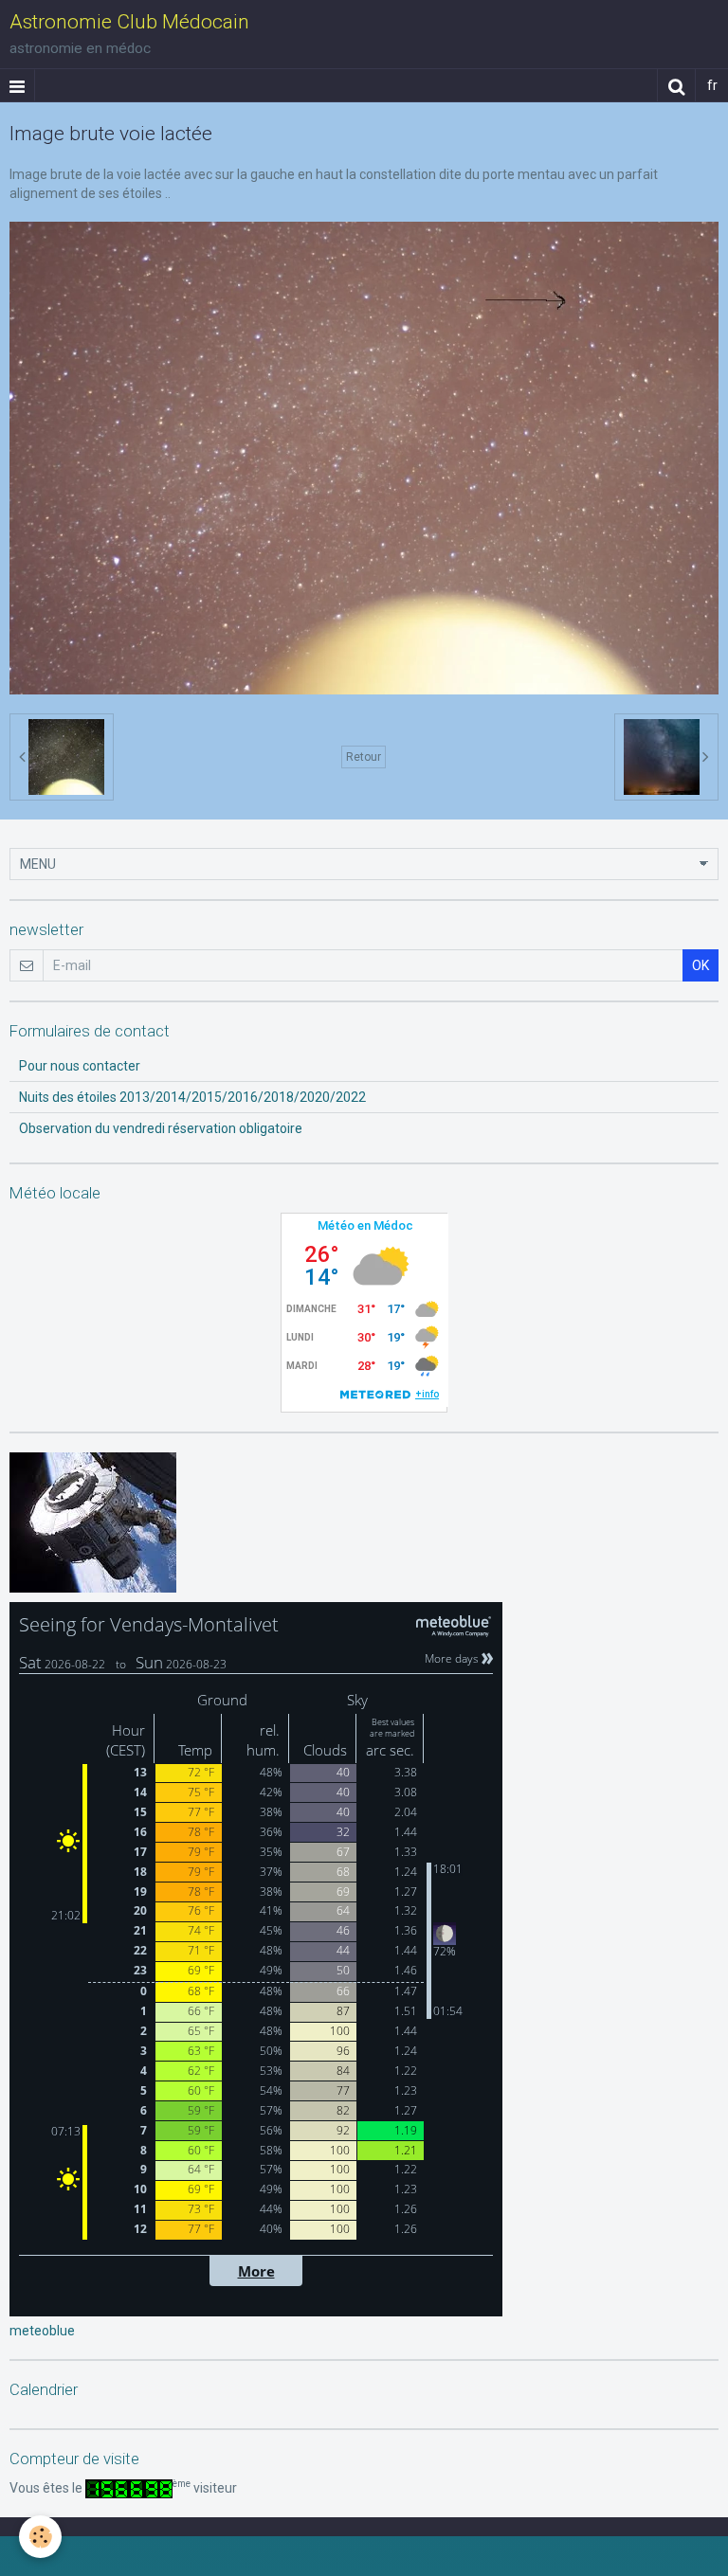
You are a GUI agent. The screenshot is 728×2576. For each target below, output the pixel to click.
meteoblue (42, 2331)
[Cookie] (40, 2537)
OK (701, 965)
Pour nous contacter (80, 1066)
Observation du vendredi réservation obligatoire (161, 1128)
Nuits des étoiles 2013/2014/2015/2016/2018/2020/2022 (192, 1097)
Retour (364, 757)
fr (712, 85)
